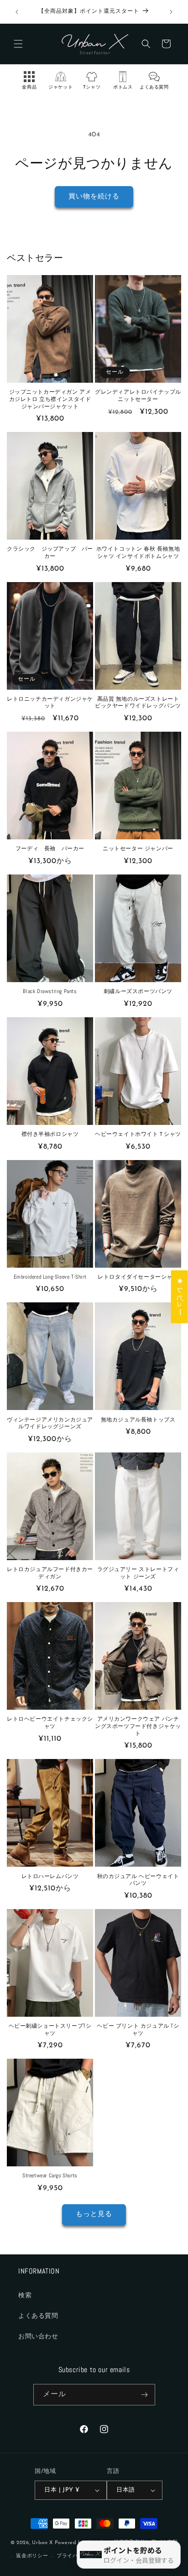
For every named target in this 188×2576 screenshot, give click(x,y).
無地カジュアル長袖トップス (138, 1420)
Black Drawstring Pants (50, 991)
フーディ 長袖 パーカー (50, 849)
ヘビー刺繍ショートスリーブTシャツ (50, 2030)
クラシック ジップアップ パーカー (50, 553)
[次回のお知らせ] (171, 12)
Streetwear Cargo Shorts (50, 2176)
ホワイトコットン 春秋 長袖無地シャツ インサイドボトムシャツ (138, 553)
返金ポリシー (32, 2556)
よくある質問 (38, 2316)
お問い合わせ (38, 2337)
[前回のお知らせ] (17, 12)
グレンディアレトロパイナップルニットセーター (138, 396)
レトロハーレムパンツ (50, 1876)
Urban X (42, 2542)
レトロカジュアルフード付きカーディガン (50, 1573)
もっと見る (94, 2214)
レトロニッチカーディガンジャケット (50, 703)
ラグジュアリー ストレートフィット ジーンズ (138, 1573)
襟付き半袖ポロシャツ (50, 1134)
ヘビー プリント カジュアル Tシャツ (138, 2030)
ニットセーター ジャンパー (138, 849)
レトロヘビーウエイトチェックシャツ (50, 1723)
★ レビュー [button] (180, 1296)
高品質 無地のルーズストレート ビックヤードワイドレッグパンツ (138, 703)
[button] (18, 44)
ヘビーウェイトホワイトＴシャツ (138, 1134)
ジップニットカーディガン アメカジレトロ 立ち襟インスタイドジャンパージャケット (50, 399)
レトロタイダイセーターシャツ (138, 1277)
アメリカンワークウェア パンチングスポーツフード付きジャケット (138, 1726)
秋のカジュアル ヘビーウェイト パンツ (138, 1880)
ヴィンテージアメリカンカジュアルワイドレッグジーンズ (50, 1423)
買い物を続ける (94, 197)
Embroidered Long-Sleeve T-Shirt (50, 1277)
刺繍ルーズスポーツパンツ (138, 991)
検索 (25, 2296)
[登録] (145, 2395)
